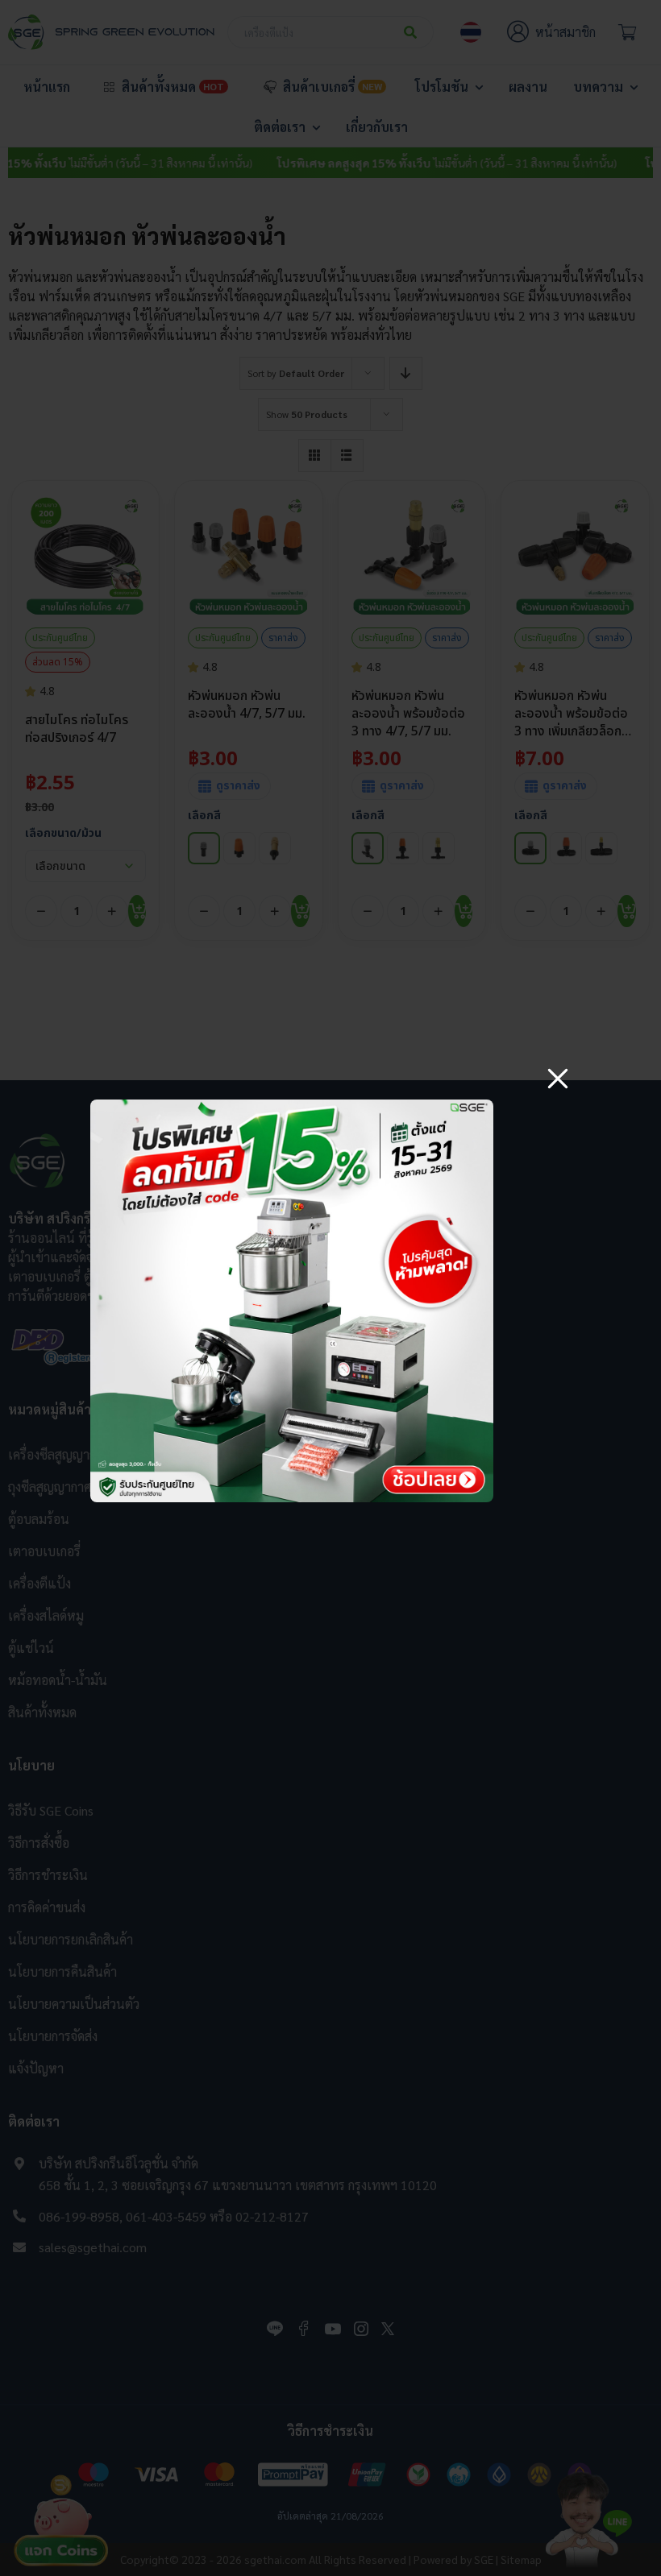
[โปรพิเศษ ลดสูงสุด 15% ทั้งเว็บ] (292, 1106)
